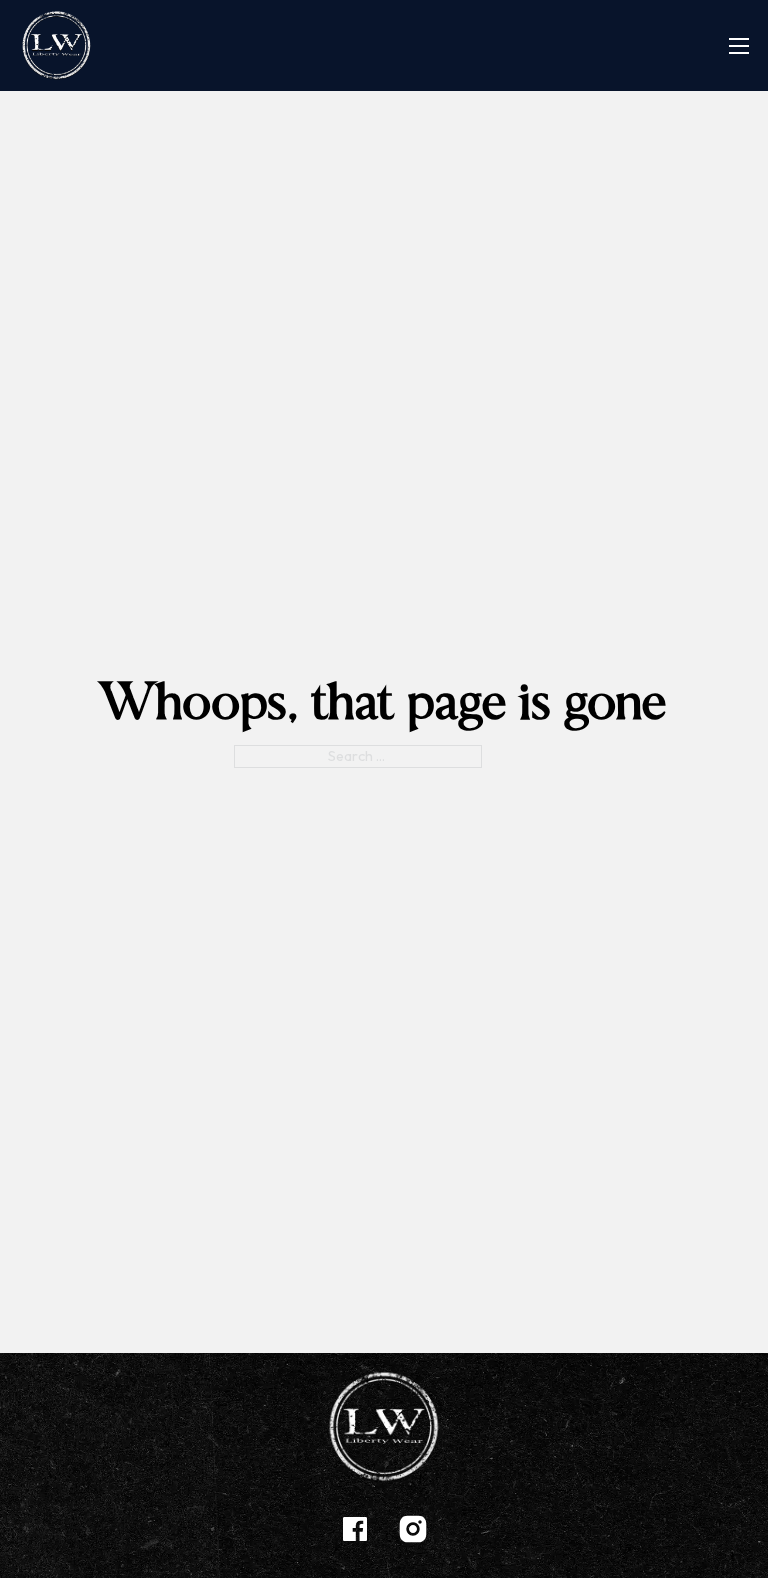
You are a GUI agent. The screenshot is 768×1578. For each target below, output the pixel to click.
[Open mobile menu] (739, 46)
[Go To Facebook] (355, 1532)
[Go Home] (56, 45)
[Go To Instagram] (413, 1532)
